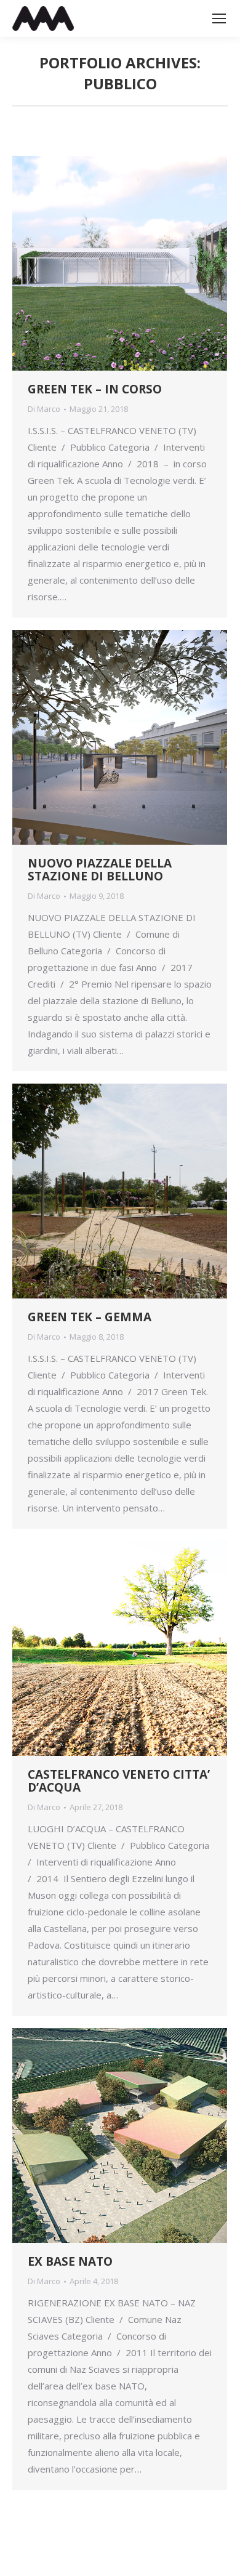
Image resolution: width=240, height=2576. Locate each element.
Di (44, 409)
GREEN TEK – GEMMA (90, 1317)
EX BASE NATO (70, 2261)
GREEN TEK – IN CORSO (95, 389)
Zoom (103, 264)
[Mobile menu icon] (219, 18)
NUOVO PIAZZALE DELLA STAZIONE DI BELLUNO (100, 870)
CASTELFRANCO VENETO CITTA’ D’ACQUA (119, 1781)
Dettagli (137, 264)
